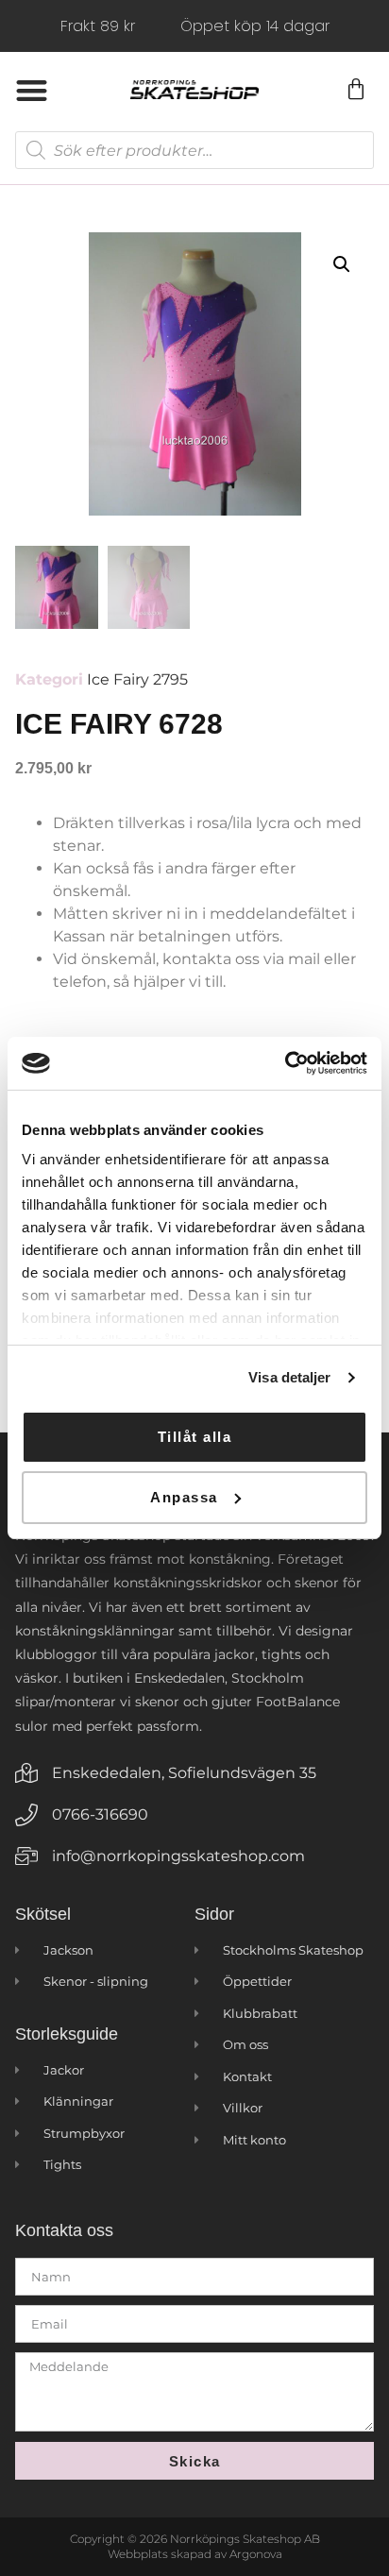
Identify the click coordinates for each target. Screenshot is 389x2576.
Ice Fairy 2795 (137, 679)
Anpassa (184, 1497)
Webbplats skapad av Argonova (195, 2554)
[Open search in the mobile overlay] (194, 150)
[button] (32, 90)
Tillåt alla (195, 1437)
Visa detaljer (289, 1377)
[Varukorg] (355, 90)
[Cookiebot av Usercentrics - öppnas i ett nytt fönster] (285, 1063)
